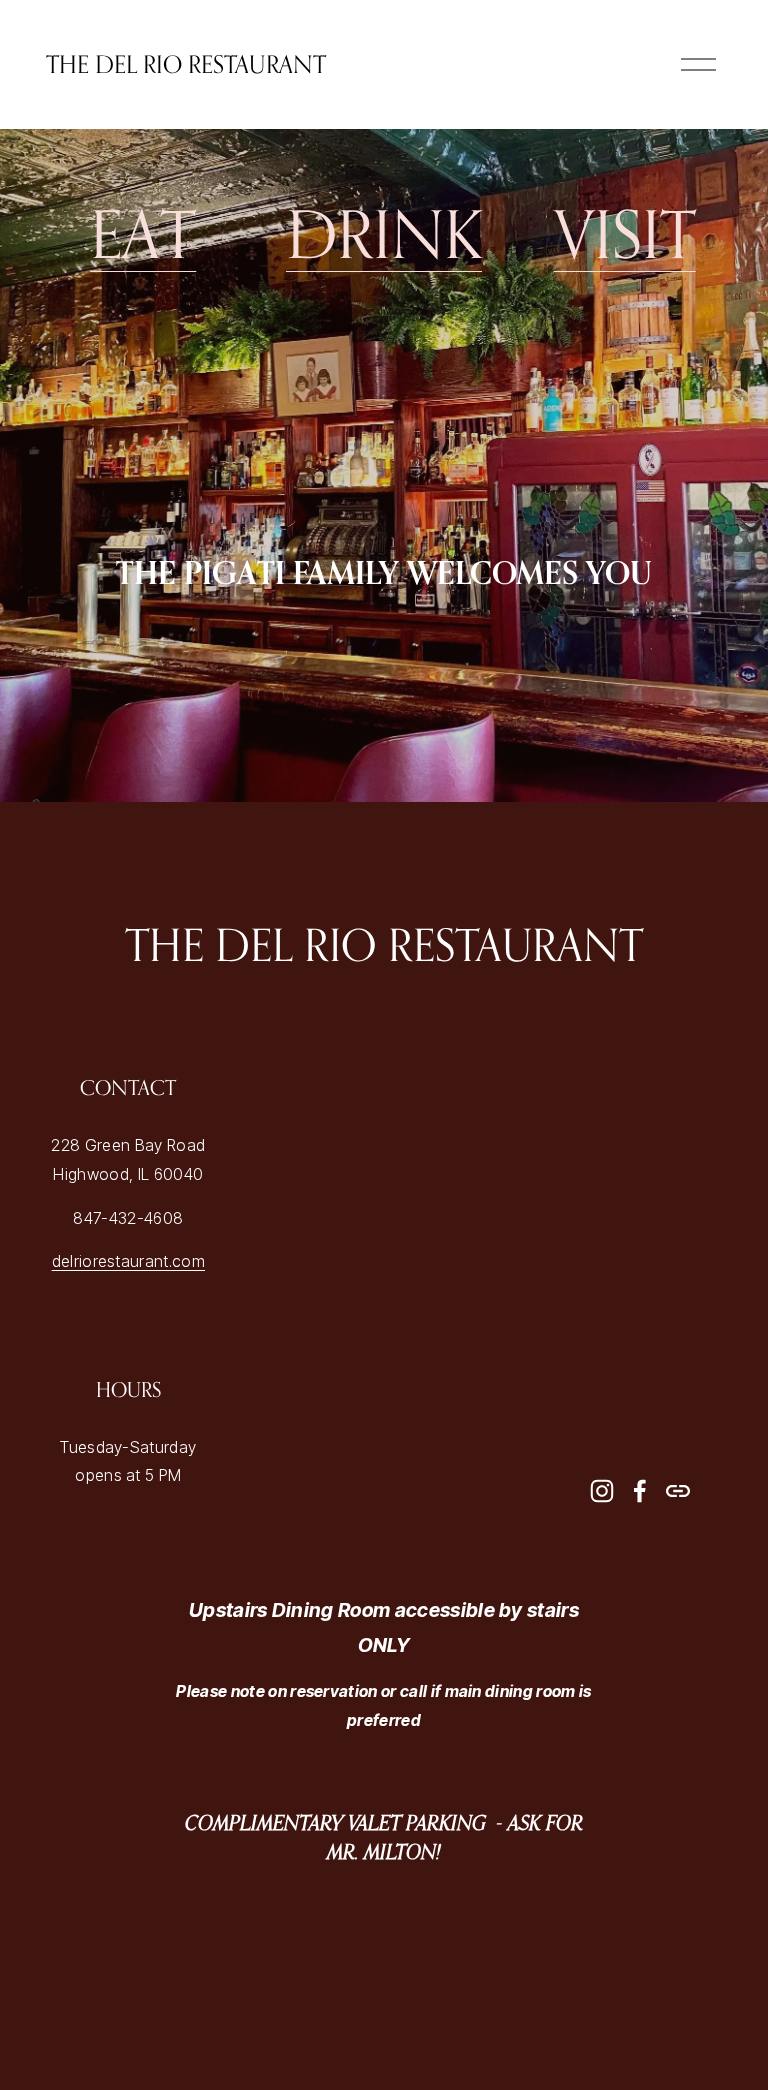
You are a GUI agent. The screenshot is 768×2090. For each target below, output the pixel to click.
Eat (143, 234)
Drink (384, 234)
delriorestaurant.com (128, 1261)
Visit (625, 234)
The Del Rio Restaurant (186, 64)
